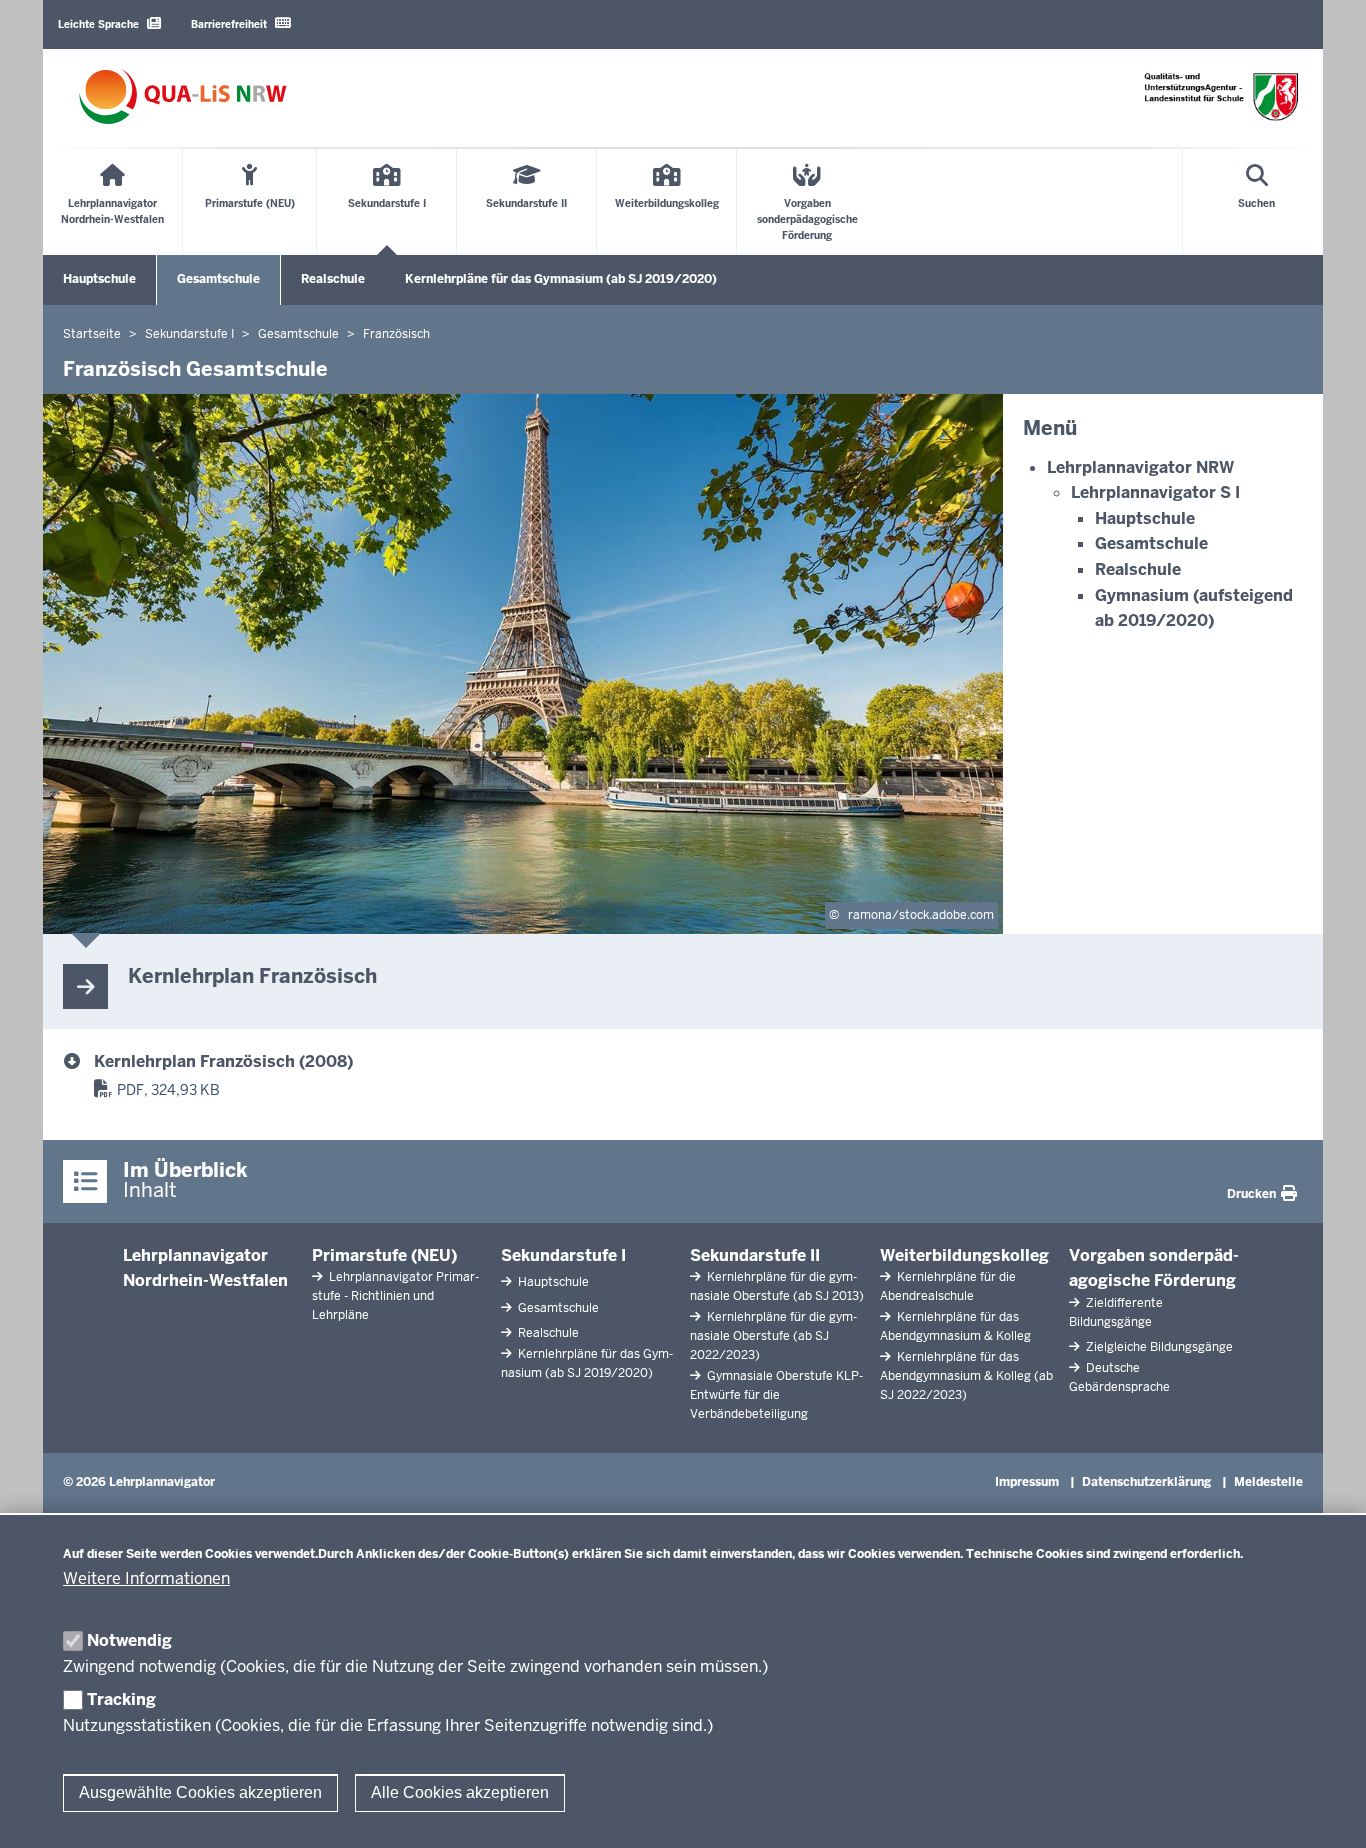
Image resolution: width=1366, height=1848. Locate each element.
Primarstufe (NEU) (384, 1255)
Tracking (121, 1699)
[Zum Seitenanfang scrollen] (1326, 1811)
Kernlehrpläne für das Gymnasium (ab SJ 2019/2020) (561, 279)
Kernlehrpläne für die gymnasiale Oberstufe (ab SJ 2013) (777, 1286)
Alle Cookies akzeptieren (460, 1792)
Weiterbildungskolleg (964, 1255)
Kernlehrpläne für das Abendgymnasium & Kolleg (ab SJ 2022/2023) (966, 1376)
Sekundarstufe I (563, 1255)
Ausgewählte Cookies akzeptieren (200, 1792)
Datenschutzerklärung (1146, 1482)
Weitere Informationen (146, 1578)
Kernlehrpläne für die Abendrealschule (948, 1286)
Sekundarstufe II (755, 1255)
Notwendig (129, 1640)
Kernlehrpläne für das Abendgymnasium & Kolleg (955, 1326)
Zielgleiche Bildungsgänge (1158, 1347)
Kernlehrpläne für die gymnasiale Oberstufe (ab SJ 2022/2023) (773, 1336)
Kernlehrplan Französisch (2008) (223, 1061)
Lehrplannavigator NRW (1140, 467)
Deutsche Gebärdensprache (1119, 1377)
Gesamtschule (218, 279)
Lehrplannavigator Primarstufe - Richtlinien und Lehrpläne (395, 1296)
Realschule (333, 279)
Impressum (1027, 1482)
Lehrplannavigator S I (1155, 492)
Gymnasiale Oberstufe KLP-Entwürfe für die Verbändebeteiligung (776, 1395)
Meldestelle (1268, 1482)
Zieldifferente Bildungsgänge (1116, 1312)
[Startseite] (183, 96)
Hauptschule (99, 279)
